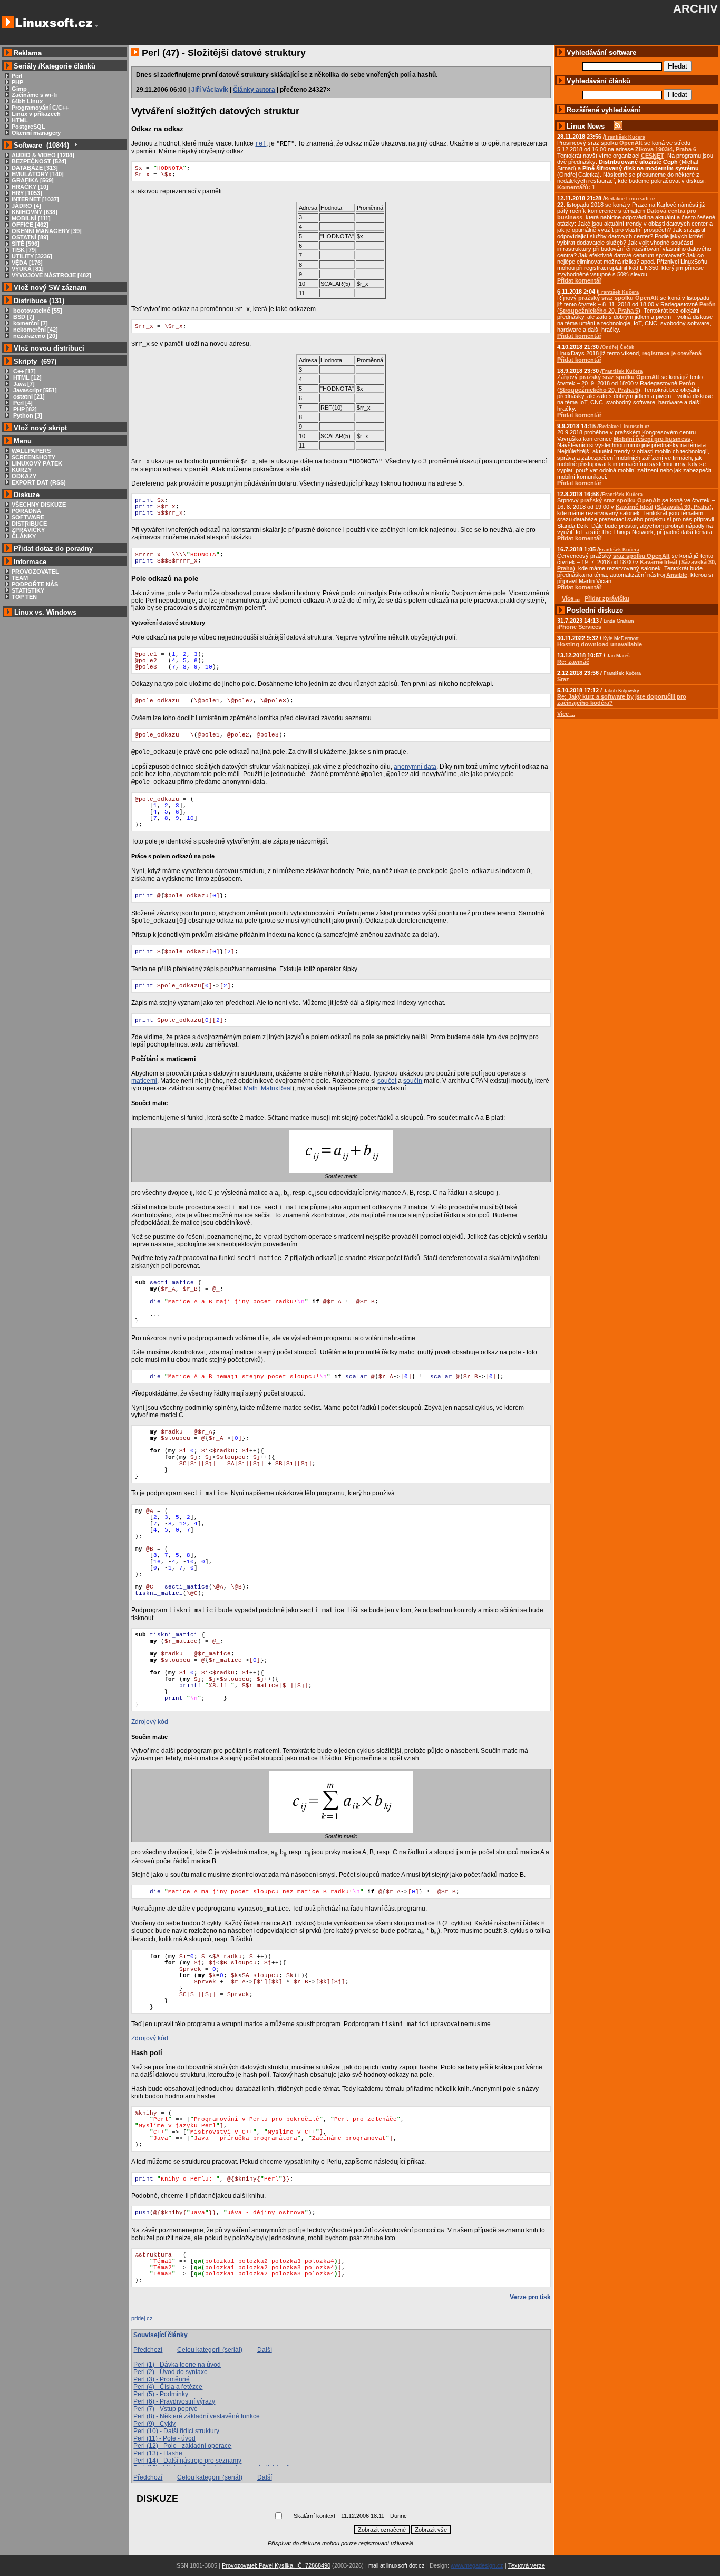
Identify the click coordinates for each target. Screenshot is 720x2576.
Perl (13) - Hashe (158, 2453)
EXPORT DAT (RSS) (39, 482)
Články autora (254, 90)
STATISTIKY (28, 590)
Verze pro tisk (530, 2297)
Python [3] (27, 415)
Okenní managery (36, 133)
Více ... (566, 714)
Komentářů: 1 (576, 187)
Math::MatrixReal (268, 1088)
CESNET (653, 156)
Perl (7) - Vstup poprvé (166, 2409)
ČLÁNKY (24, 536)
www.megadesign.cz (477, 2565)
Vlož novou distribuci (49, 348)
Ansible (677, 575)
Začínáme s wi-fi (34, 95)
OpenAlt (631, 143)
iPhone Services (579, 627)
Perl (17, 76)
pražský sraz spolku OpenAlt (618, 298)
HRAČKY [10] (30, 187)
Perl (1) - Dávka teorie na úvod (177, 2365)
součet (387, 1081)
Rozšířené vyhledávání (604, 110)
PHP (17, 82)
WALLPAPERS (31, 451)
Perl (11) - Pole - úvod (164, 2438)
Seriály (25, 66)
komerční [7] (30, 323)
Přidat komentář (579, 280)
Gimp (19, 89)
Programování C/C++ (40, 108)
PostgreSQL (28, 127)
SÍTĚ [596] (26, 244)
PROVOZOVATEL (35, 572)
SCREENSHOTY (33, 457)
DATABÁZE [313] (35, 168)
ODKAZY (24, 476)
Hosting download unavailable (600, 644)
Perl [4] (22, 403)
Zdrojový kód (150, 1722)
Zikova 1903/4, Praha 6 (666, 149)
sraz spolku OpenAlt (641, 556)
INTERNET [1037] (35, 199)
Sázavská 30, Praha (683, 507)
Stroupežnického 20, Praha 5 (599, 311)
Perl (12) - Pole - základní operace (182, 2446)
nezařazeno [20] (35, 336)
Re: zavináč (573, 662)
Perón (708, 304)
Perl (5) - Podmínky (161, 2394)
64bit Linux (27, 101)
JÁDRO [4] (26, 206)
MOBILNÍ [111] (31, 218)
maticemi (144, 1081)
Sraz (563, 679)
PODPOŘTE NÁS (35, 584)
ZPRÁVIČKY (28, 530)
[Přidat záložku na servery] (152, 2321)
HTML (20, 120)
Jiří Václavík (210, 90)
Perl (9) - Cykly (154, 2424)
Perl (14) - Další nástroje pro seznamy (187, 2461)
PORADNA (26, 511)
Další (265, 2350)
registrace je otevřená (672, 353)
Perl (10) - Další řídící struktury (176, 2431)
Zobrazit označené (382, 2530)
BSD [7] (23, 317)
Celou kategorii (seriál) (210, 2350)
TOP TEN (24, 597)
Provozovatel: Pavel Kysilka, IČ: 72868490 (276, 2565)
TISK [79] (24, 250)
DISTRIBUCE (29, 524)
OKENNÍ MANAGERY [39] (47, 231)
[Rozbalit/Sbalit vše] (75, 145)
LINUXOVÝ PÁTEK (37, 463)
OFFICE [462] (30, 225)
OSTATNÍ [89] (30, 237)
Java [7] (23, 384)
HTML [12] (27, 377)
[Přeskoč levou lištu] (97, 26)
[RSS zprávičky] (618, 126)
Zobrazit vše (431, 2530)
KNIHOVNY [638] (35, 212)
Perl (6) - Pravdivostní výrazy (174, 2401)
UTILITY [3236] (32, 256)
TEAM (20, 578)
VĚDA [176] (27, 263)
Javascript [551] (34, 390)
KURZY (22, 470)
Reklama (28, 53)
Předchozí (148, 2350)
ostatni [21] (28, 396)
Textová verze (527, 2565)
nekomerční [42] (35, 330)
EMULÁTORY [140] (38, 174)
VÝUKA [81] (28, 269)
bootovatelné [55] (37, 311)
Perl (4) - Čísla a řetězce (168, 2387)
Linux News (586, 126)
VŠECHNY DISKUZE (39, 505)
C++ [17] (24, 371)
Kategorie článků (68, 66)
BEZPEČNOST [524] (39, 161)
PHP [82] (24, 409)
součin (413, 1081)
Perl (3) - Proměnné (162, 2379)
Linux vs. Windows (45, 612)
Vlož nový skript (40, 428)
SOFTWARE (28, 517)
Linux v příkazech (36, 114)
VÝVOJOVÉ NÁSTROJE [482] (51, 275)
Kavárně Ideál (634, 507)
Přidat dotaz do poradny (52, 549)
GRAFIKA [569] (33, 180)
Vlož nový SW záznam (50, 288)
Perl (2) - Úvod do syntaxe (171, 2372)
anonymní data (415, 767)
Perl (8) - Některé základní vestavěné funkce (197, 2416)
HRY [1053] (27, 193)
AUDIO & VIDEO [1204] (43, 155)
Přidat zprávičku (607, 598)
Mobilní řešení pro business (652, 439)
